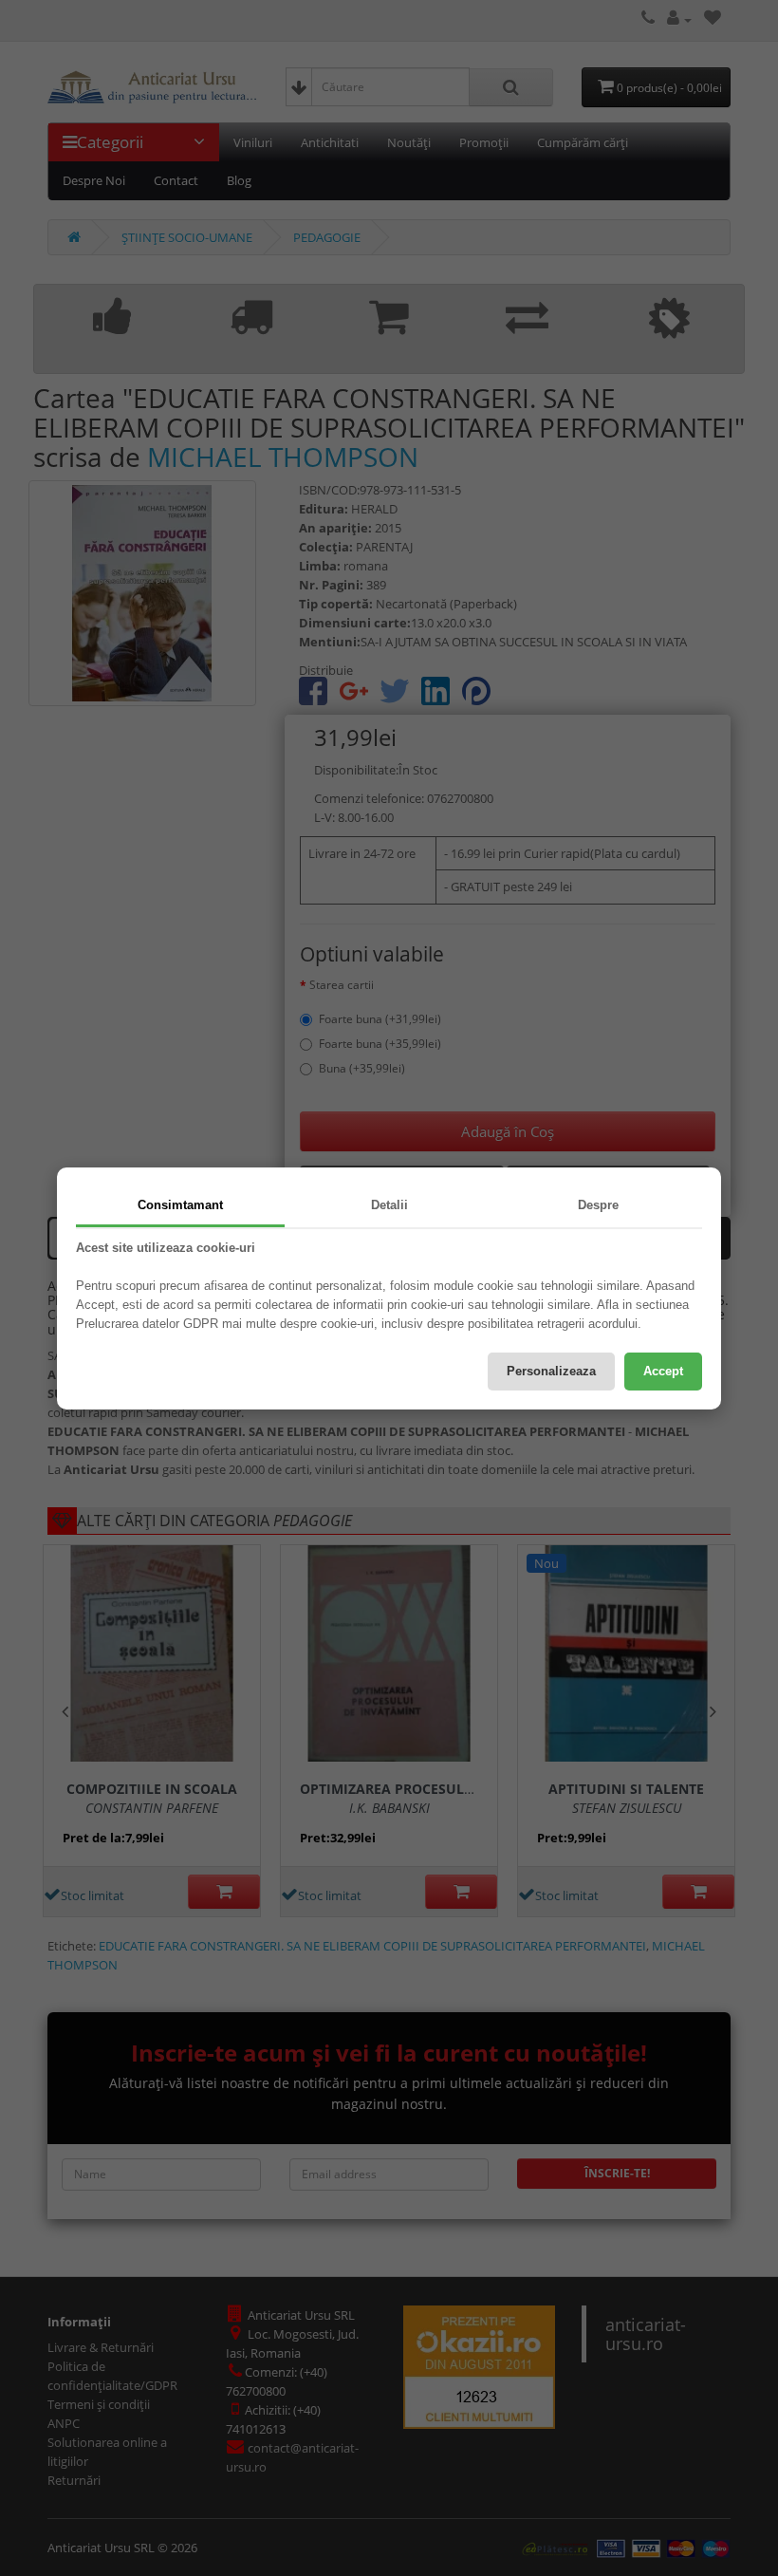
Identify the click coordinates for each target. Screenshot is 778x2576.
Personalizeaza (551, 1371)
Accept (663, 1371)
